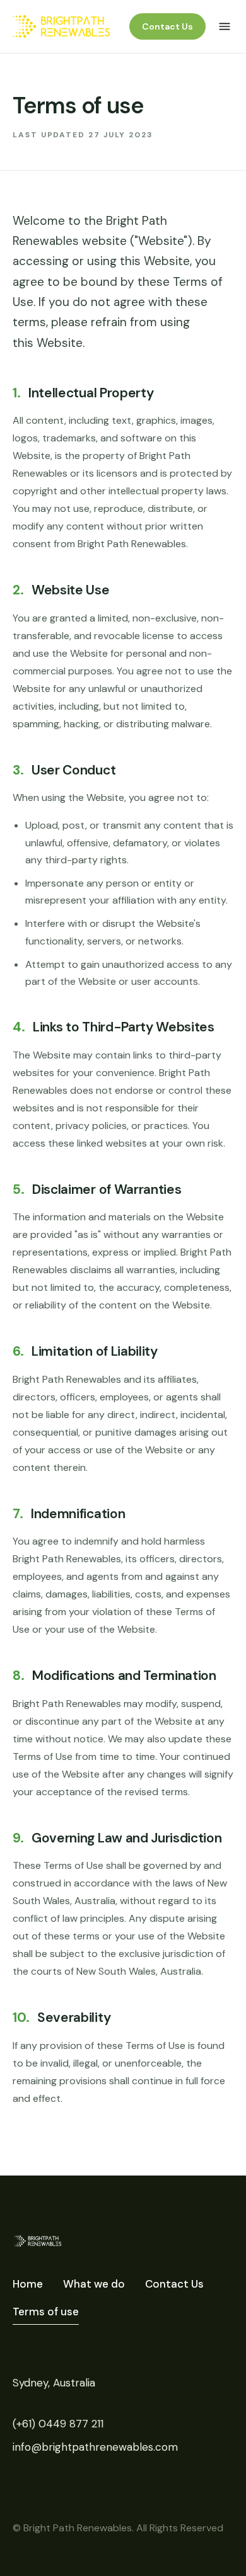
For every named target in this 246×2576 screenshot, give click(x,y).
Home (28, 2284)
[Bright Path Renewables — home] (61, 26)
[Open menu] (225, 26)
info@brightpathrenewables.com (95, 2447)
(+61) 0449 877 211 (58, 2424)
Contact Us (167, 26)
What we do (94, 2284)
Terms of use (46, 2312)
